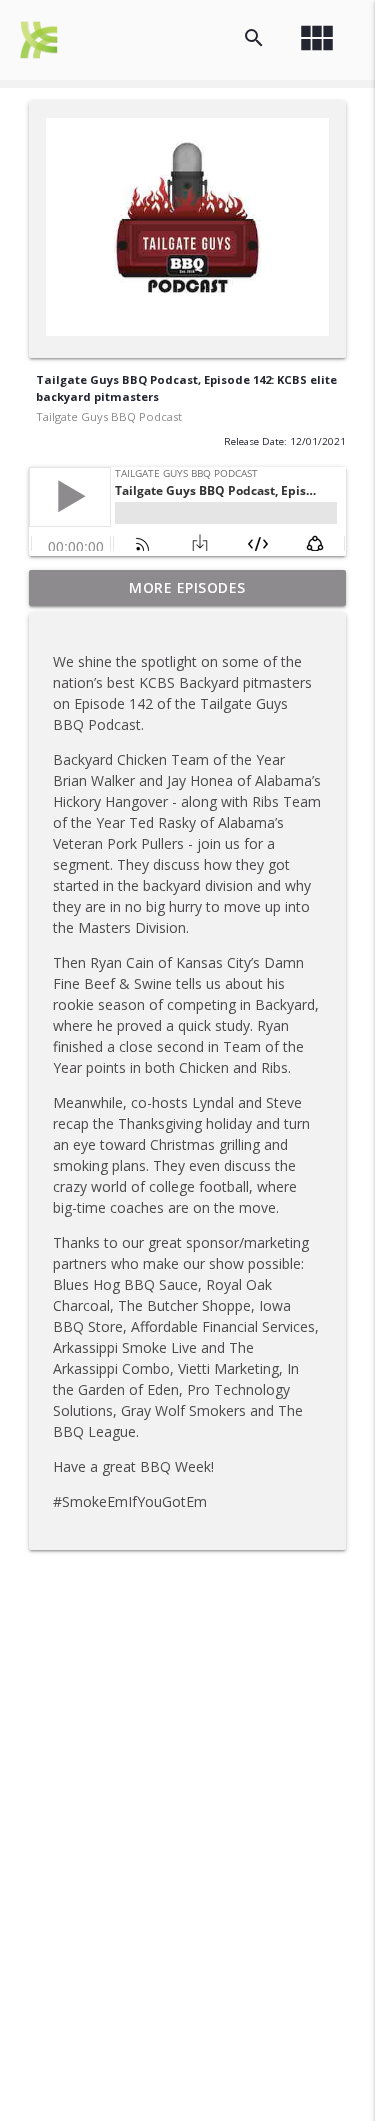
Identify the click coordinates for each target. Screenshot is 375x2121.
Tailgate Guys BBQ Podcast (109, 416)
